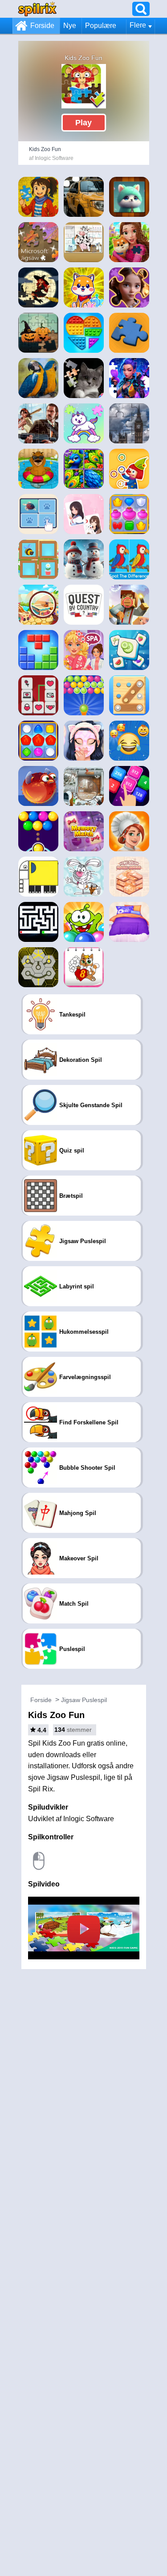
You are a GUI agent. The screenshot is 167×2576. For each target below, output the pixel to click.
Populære (101, 26)
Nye (70, 26)
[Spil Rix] (37, 9)
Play (83, 123)
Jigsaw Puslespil (84, 1700)
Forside (42, 26)
